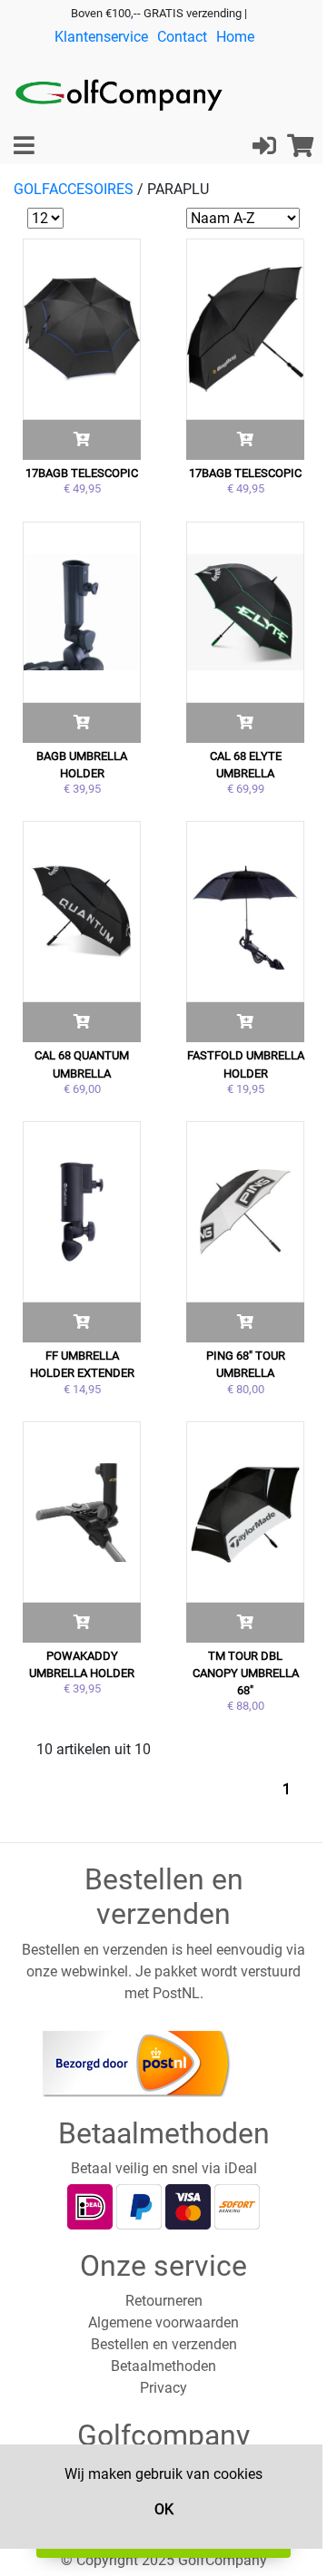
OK (164, 2509)
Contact (182, 37)
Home (235, 37)
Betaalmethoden (163, 2366)
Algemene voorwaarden (163, 2322)
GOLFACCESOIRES (74, 189)
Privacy (163, 2388)
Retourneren (164, 2301)
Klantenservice (101, 37)
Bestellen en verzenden (164, 2344)
